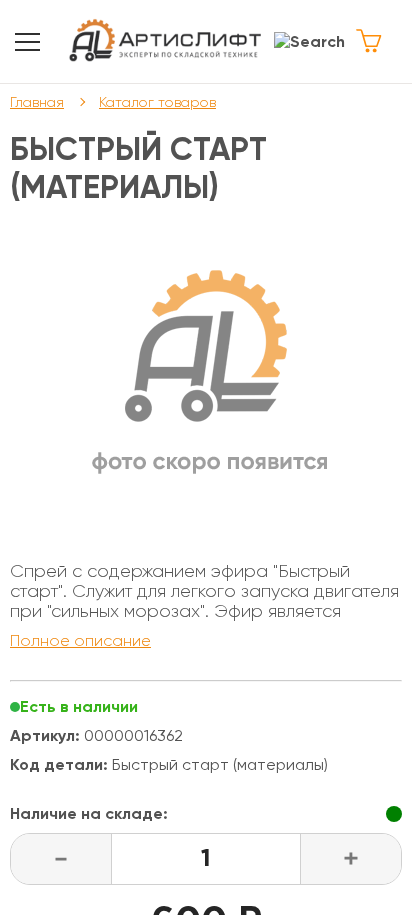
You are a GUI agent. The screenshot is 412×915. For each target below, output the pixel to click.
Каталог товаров (157, 102)
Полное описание (80, 640)
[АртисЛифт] (166, 41)
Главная (37, 102)
